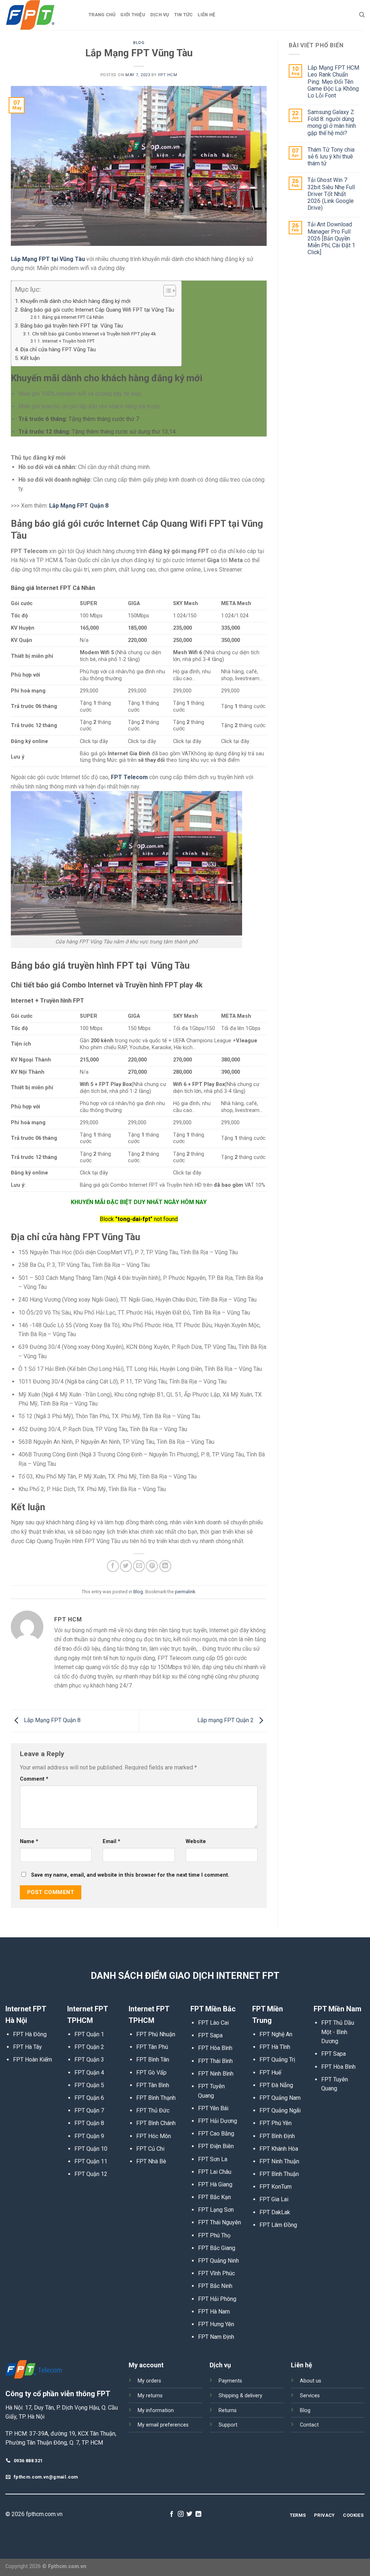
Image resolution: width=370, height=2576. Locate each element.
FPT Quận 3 (89, 2060)
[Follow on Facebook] (172, 2514)
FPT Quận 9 (89, 2136)
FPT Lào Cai (213, 2023)
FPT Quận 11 (91, 2161)
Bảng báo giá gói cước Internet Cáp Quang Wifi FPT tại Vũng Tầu (97, 310)
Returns (228, 2410)
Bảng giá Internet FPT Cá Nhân (73, 317)
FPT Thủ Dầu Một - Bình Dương (338, 2032)
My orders (149, 2381)
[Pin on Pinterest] (152, 1566)
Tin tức (184, 15)
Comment (34, 1779)
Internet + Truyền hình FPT (68, 341)
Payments (230, 2381)
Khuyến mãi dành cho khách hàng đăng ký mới (75, 301)
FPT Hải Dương (218, 2121)
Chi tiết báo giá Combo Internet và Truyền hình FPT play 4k (94, 334)
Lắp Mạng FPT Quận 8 (51, 1720)
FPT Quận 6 (89, 2098)
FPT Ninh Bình (216, 2074)
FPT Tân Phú (152, 2047)
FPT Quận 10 (91, 2149)
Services (310, 2396)
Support (228, 2425)
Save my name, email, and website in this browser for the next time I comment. (130, 1875)
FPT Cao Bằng (216, 2134)
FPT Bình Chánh (156, 2123)
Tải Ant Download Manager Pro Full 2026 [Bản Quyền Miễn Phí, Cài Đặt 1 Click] (331, 238)
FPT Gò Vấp (151, 2073)
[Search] (362, 15)
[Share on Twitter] (126, 1566)
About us (311, 2381)
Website (196, 1841)
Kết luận (30, 358)
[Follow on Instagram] (181, 2514)
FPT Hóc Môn (154, 2136)
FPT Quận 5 (89, 2085)
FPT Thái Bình (215, 2061)
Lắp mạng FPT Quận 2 (226, 1720)
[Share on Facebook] (113, 1566)
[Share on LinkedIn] (165, 1566)
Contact (309, 2425)
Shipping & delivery (240, 2396)
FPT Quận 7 (89, 2110)
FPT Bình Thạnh (156, 2098)
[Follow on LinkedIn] (198, 2514)
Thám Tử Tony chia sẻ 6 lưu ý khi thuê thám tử (331, 157)
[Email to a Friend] (139, 1566)
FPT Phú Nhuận (156, 2034)
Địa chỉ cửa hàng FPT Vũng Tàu (58, 349)
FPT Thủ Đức (153, 2110)
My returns (150, 2396)
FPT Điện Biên (216, 2146)
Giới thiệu (133, 15)
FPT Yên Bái (213, 2108)
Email (111, 1841)
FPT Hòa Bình (215, 2048)
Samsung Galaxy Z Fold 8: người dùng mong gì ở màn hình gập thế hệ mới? (332, 123)
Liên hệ (206, 15)
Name (29, 1841)
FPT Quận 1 (89, 2034)
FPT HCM (168, 75)
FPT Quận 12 (91, 2174)
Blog (139, 43)
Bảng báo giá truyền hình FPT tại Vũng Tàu (72, 326)
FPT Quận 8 (89, 2123)
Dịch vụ (160, 15)
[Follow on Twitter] (189, 2514)
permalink (185, 1592)
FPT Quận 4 (89, 2073)
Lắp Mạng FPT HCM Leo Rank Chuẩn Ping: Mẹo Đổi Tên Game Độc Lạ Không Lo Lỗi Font (333, 82)
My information (156, 2410)
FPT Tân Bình (153, 2085)
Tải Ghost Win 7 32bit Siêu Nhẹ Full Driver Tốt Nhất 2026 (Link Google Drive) (331, 194)
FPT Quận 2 (89, 2047)
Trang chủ (102, 15)
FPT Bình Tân (153, 2060)
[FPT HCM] (42, 15)
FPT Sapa (210, 2035)
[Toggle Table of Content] (166, 291)
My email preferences (163, 2425)
